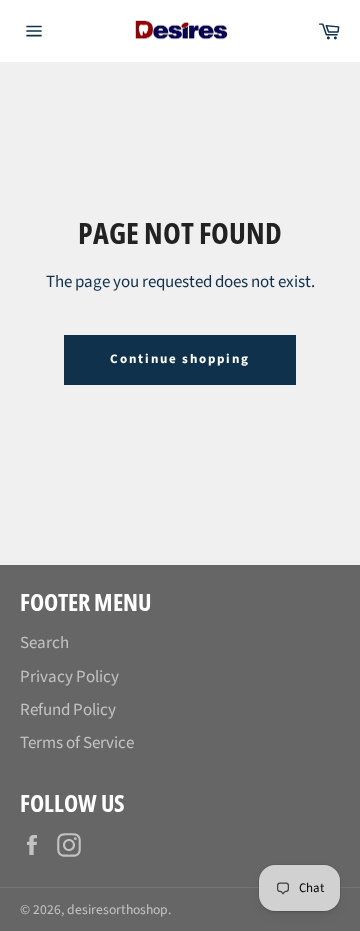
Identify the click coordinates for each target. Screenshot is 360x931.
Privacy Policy (69, 677)
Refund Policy (68, 710)
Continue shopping (180, 359)
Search (44, 643)
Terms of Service (77, 743)
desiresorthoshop (117, 909)
